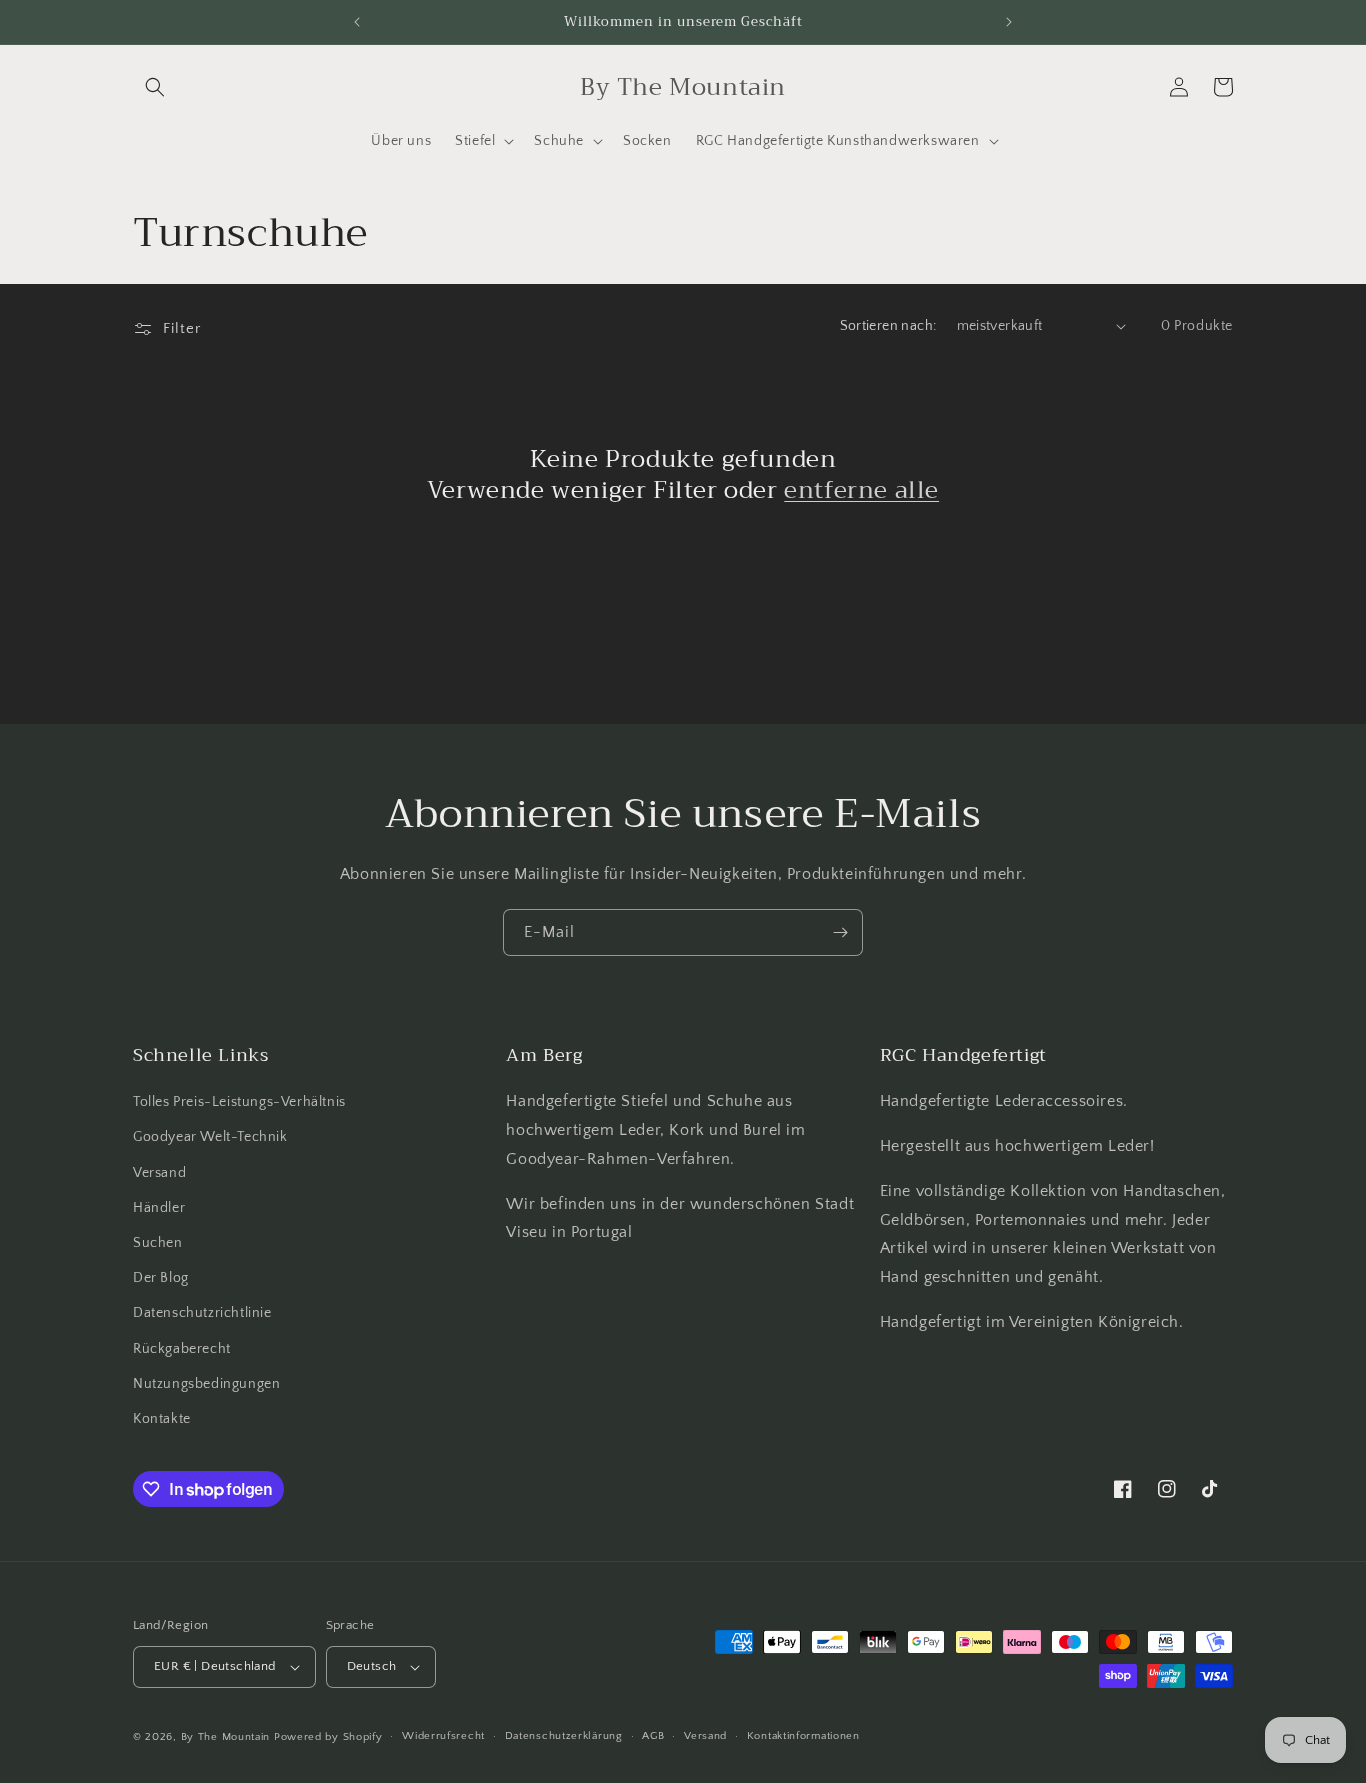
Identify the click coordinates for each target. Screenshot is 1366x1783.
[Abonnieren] (840, 932)
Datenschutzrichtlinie (202, 1313)
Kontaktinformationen (803, 1736)
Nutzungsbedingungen (206, 1384)
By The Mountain (226, 1737)
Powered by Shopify (328, 1737)
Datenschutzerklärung (564, 1736)
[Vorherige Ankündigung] (357, 22)
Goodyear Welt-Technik (210, 1137)
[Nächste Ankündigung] (1009, 22)
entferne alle (861, 490)
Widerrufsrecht (443, 1736)
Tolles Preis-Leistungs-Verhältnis (239, 1102)
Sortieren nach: (888, 326)
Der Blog (161, 1278)
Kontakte (162, 1419)
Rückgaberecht (182, 1349)
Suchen (158, 1243)
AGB (653, 1736)
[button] (155, 87)
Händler (159, 1208)
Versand (159, 1173)
